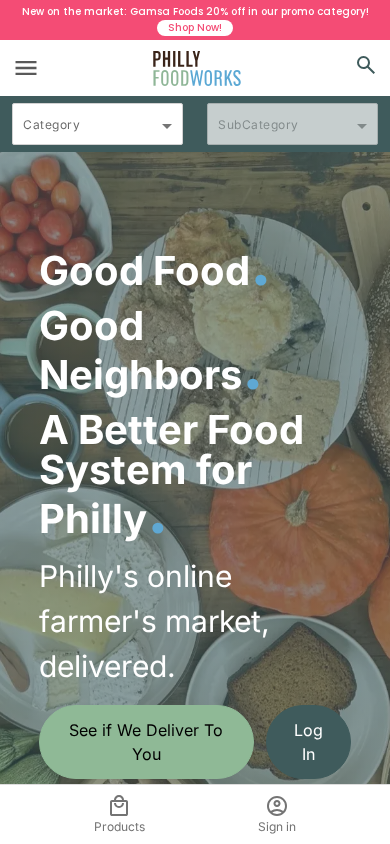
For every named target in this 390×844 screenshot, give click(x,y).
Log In (308, 742)
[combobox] (97, 133)
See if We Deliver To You (146, 742)
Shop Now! (195, 27)
